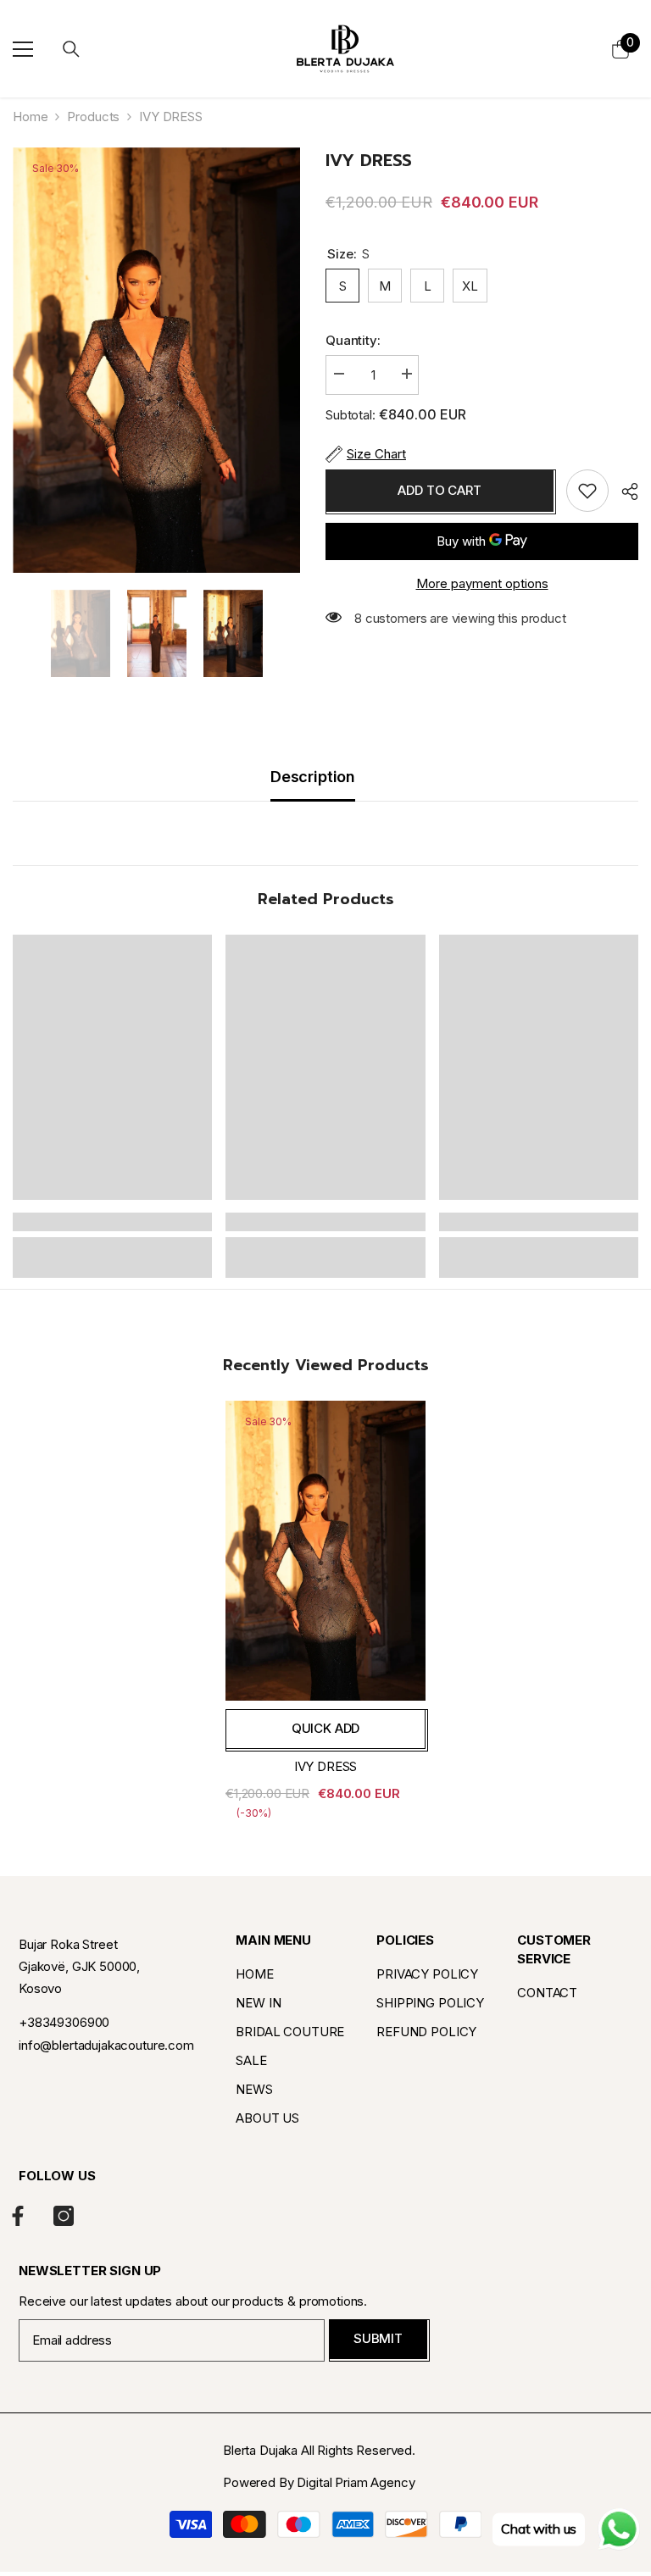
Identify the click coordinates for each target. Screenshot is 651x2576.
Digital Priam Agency (356, 2482)
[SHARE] (623, 491)
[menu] (23, 49)
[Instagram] (64, 2216)
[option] (156, 360)
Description (313, 777)
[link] (112, 1222)
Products (93, 117)
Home (30, 117)
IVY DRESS (326, 1766)
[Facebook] (18, 2216)
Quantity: (353, 340)
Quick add (326, 1728)
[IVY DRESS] (325, 1551)
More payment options (482, 583)
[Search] (71, 49)
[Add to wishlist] (587, 491)
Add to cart (439, 490)
